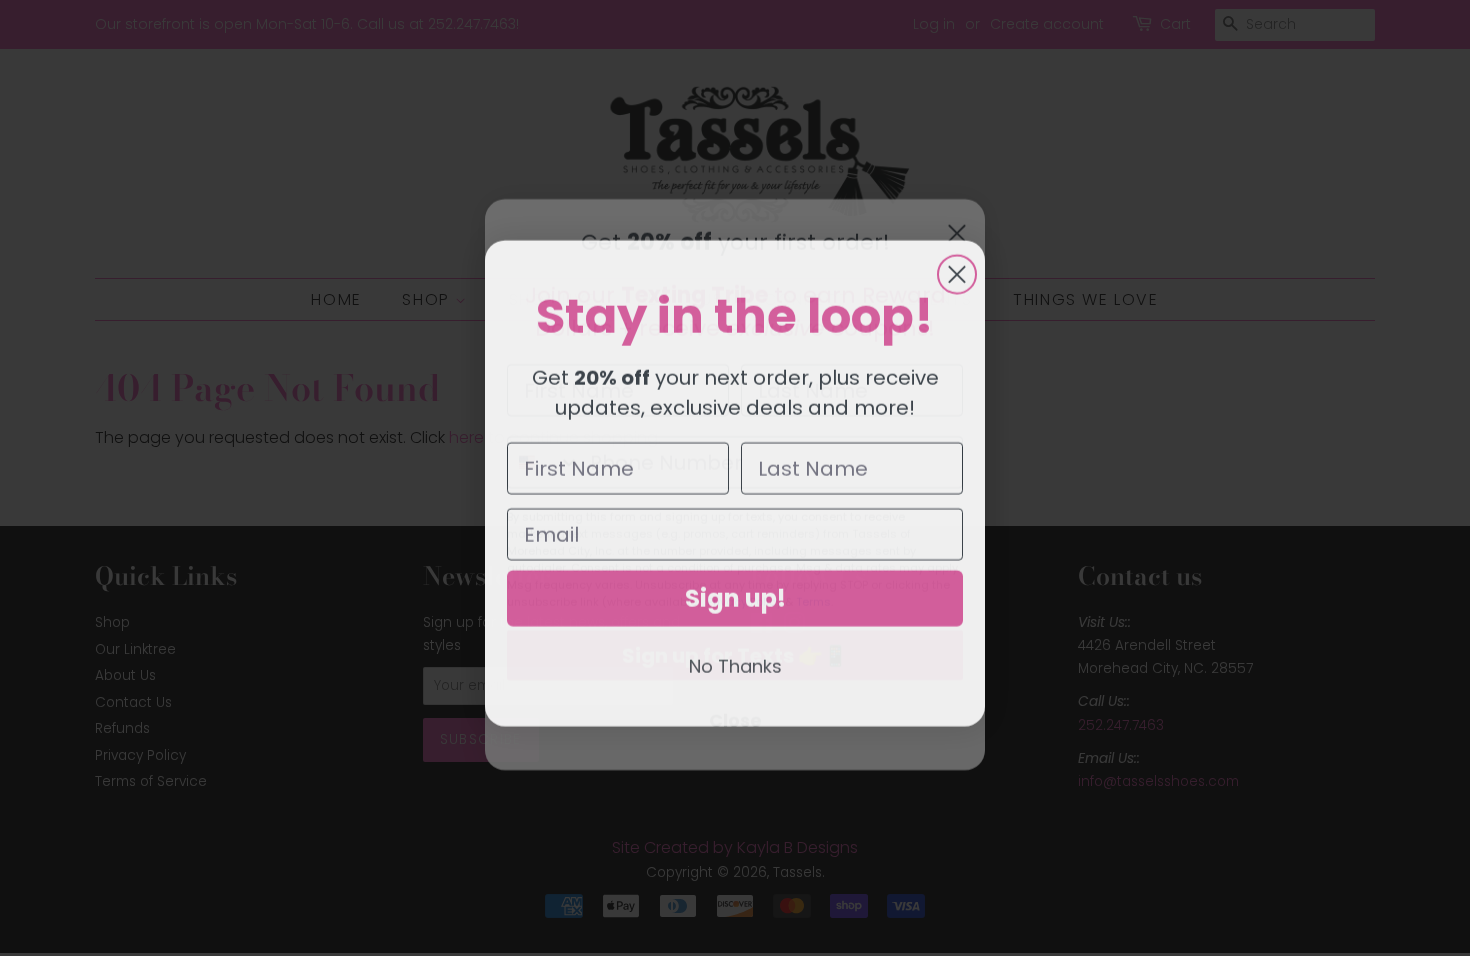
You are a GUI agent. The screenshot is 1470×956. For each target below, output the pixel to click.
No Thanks (735, 660)
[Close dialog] (957, 269)
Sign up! (735, 592)
